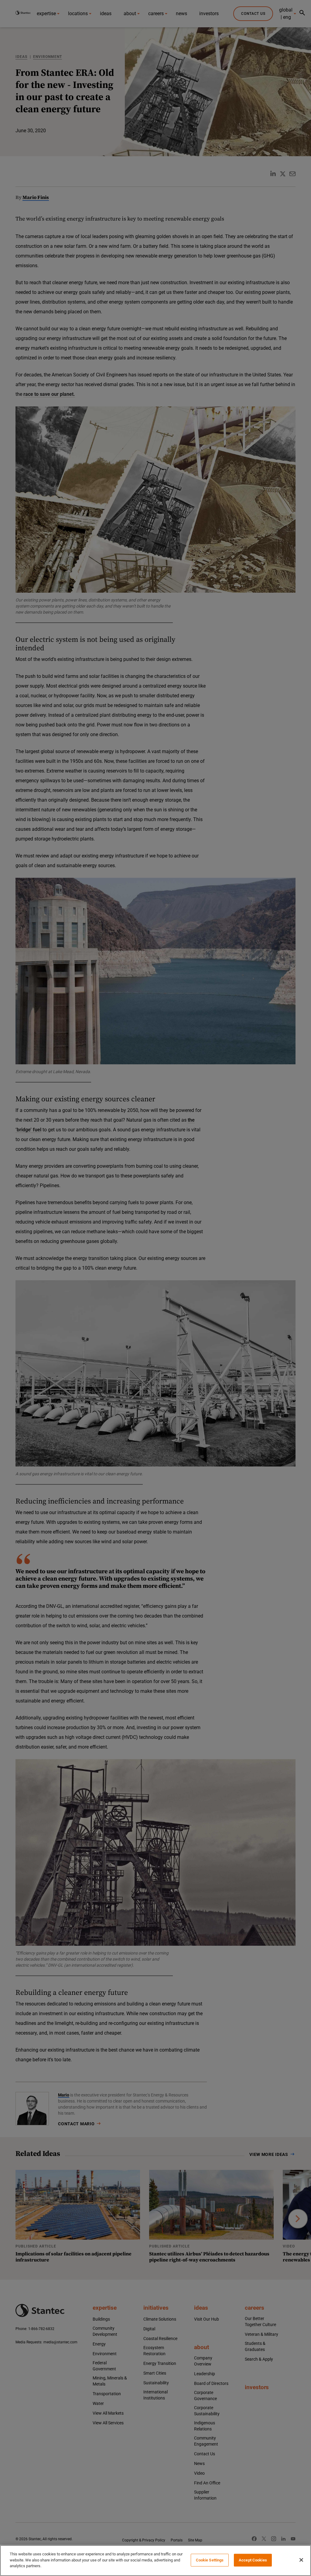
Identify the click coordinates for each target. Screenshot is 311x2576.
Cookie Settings (210, 2560)
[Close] (301, 2560)
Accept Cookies (253, 2560)
